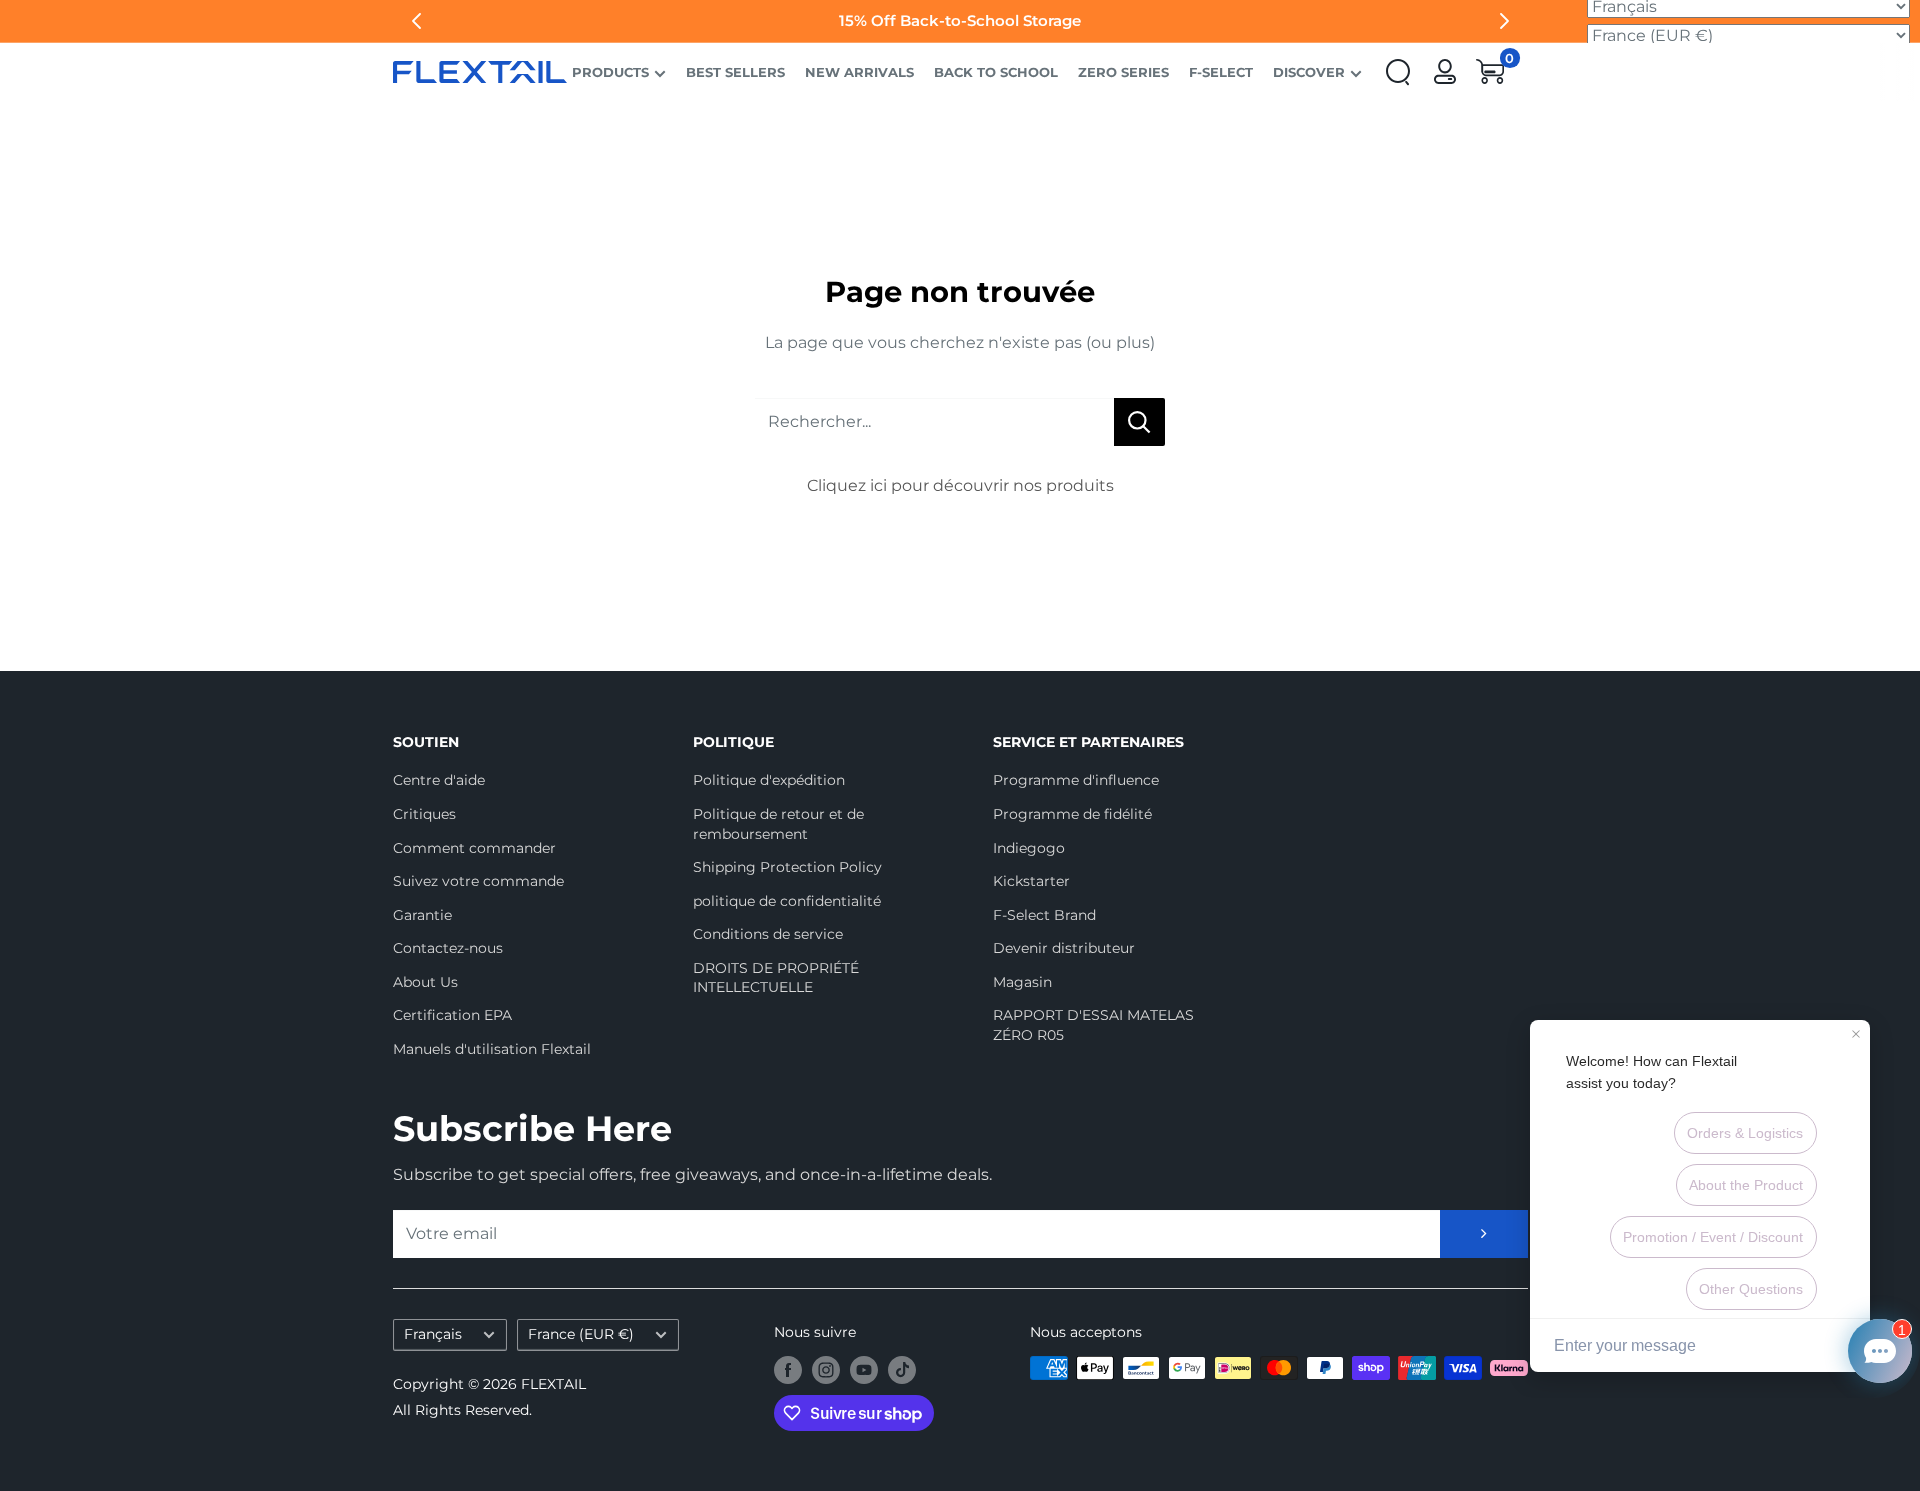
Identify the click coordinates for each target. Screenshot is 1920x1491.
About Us (425, 982)
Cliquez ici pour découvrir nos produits (960, 485)
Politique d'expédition (769, 780)
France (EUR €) (581, 1334)
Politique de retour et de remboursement (778, 824)
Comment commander (474, 848)
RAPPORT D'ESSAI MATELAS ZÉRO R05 (1093, 1025)
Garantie (422, 915)
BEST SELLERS (735, 72)
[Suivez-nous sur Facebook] (788, 1370)
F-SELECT (1221, 72)
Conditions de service (768, 934)
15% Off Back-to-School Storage (960, 20)
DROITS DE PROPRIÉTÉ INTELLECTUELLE (776, 978)
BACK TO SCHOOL (996, 72)
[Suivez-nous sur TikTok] (902, 1370)
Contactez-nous (448, 948)
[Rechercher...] (1139, 422)
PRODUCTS (610, 72)
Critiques (424, 814)
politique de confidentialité (787, 901)
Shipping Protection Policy (787, 867)
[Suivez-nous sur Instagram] (826, 1370)
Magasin (1022, 982)
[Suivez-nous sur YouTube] (864, 1370)
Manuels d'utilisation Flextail (492, 1049)
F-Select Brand (1044, 915)
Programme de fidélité (1072, 814)
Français (433, 1334)
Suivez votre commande (478, 881)
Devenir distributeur (1064, 948)
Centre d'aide (439, 780)
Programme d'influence (1076, 780)
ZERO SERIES (1123, 72)
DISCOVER (1309, 72)
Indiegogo (1029, 848)
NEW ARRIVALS (859, 72)
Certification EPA (452, 1015)
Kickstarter (1031, 881)
